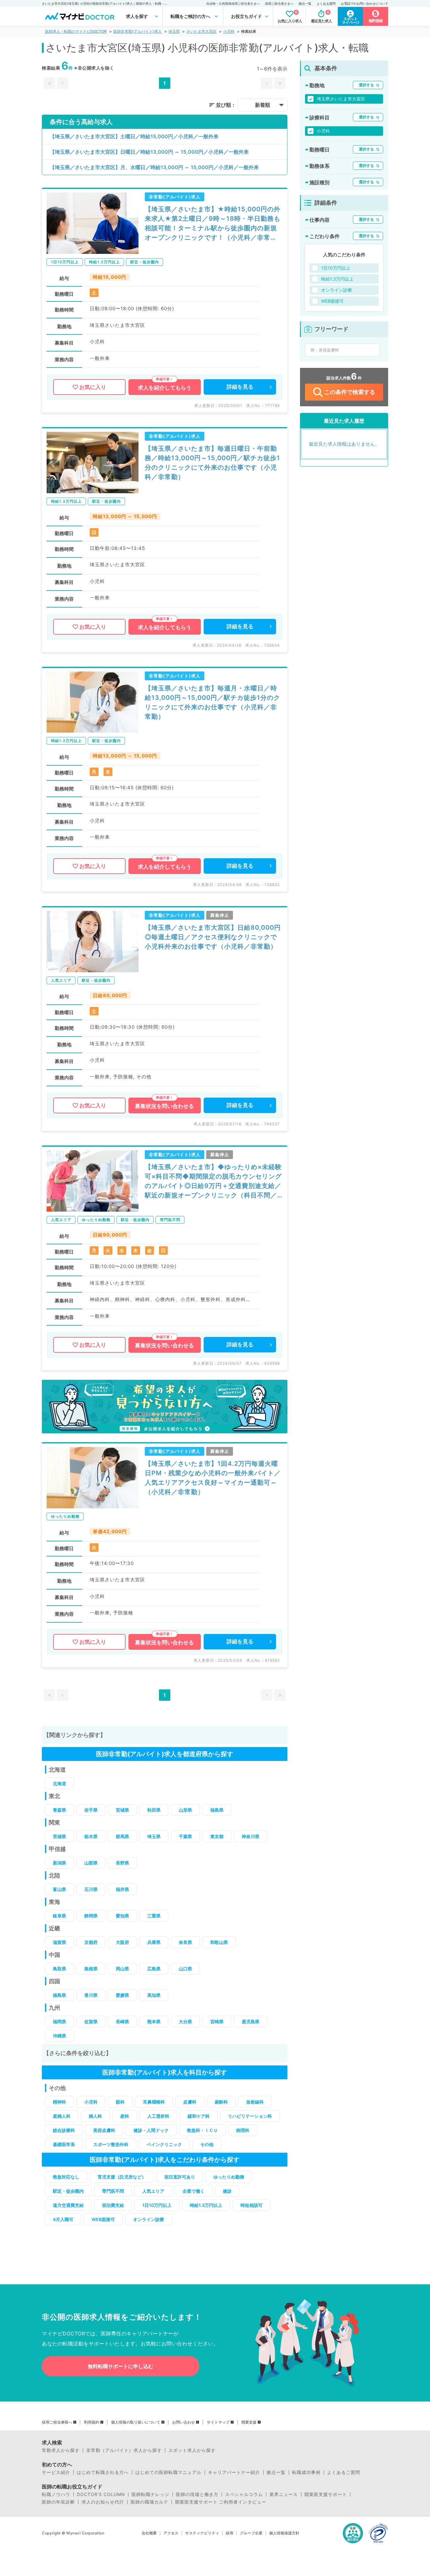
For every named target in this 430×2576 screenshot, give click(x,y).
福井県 (122, 1889)
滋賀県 (59, 1942)
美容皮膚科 (104, 2130)
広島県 (154, 1969)
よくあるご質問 (344, 2472)
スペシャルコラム (244, 2494)
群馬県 (122, 1836)
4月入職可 (63, 2219)
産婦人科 (62, 2116)
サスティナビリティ (202, 2533)
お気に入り (93, 387)
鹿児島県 (251, 2022)
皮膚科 (190, 2102)
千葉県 (185, 1836)
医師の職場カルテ (150, 2502)
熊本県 (154, 2022)
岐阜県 (59, 1916)
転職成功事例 (306, 2472)
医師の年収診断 (58, 2502)
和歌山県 (219, 1942)
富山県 (59, 1889)
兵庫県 (154, 1942)
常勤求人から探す (61, 2450)
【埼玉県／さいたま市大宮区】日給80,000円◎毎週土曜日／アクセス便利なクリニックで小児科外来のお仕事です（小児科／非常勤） (213, 937)
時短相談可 (252, 2205)
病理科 (243, 2130)
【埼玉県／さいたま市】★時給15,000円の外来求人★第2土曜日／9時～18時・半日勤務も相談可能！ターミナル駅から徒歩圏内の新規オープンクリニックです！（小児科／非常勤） (213, 224)
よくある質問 (326, 3)
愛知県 (122, 1916)
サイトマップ (218, 2422)
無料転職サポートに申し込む (121, 2366)
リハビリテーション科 (250, 2116)
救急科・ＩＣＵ (202, 2130)
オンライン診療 (149, 2219)
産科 (125, 2116)
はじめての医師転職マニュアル (168, 2472)
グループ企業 (251, 2533)
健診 (227, 2191)
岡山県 (122, 1969)
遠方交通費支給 (68, 2205)
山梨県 (91, 1863)
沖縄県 (59, 2036)
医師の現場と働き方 (197, 2494)
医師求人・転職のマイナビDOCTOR (76, 31)
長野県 (122, 1863)
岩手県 (91, 1810)
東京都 (217, 1836)
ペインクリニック (164, 2144)
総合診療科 (64, 2130)
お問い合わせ (184, 2422)
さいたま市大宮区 (201, 31)
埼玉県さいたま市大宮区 (341, 99)
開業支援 (249, 2422)
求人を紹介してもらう (165, 388)
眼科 (120, 2102)
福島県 (217, 1810)
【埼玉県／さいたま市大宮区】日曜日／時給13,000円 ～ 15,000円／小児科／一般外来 (149, 152)
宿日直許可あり (180, 2177)
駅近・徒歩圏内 (68, 2191)
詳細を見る (240, 387)
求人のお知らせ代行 (103, 2502)
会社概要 (149, 2533)
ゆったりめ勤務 (229, 2177)
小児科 (229, 31)
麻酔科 (221, 2102)
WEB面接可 (103, 2219)
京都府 (91, 1942)
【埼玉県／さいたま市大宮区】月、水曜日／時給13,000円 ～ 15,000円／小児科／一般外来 (154, 167)
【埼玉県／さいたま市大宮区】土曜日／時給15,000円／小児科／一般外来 (134, 136)
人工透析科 (158, 2116)
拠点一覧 (305, 3)
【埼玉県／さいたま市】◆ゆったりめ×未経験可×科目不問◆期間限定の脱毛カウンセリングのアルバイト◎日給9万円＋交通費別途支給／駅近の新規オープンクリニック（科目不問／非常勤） (213, 1182)
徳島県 (59, 1995)
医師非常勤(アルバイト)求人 (138, 31)
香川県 (91, 1995)
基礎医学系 (64, 2144)
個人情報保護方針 (284, 2533)
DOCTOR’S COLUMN (101, 2494)
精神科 (59, 2102)
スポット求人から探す (192, 2450)
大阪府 (122, 1942)
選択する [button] (366, 85)
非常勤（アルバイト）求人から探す (124, 2450)
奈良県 (185, 1942)
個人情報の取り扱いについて (136, 2422)
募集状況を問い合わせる (164, 1106)
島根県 (91, 1969)
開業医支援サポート (326, 2494)
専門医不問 (113, 2191)
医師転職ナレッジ (150, 2494)
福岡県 (59, 2022)
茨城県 (59, 1836)
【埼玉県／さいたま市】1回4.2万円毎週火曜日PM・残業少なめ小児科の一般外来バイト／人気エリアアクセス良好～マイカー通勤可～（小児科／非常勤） (213, 1478)
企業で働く (194, 2191)
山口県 (185, 1969)
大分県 (185, 2022)
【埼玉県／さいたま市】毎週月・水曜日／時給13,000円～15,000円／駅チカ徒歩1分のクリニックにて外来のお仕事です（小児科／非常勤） (212, 702)
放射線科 (255, 2102)
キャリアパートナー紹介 (234, 2472)
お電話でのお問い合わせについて (365, 3)
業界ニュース (284, 2494)
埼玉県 (174, 31)
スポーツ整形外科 (111, 2144)
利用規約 (92, 2422)
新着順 (263, 105)
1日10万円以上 (157, 2205)
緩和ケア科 (199, 2116)
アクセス (171, 2533)
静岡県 (91, 1916)
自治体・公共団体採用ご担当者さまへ (233, 3)
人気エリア (153, 2191)
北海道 (59, 1783)
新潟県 (59, 1863)
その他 (207, 2144)
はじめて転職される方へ (103, 2472)
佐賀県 (91, 2022)
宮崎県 (217, 2022)
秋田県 (154, 1810)
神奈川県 (251, 1836)
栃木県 (91, 1836)
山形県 (185, 1810)
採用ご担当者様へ (57, 2422)
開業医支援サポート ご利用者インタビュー (221, 2502)
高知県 (154, 1995)
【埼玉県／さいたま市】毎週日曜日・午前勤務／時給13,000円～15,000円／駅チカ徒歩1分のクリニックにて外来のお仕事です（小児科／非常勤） (212, 463)
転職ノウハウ (56, 2494)
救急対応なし (66, 2177)
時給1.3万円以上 (206, 2205)
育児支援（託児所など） (122, 2177)
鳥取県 (59, 1969)
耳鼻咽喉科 (154, 2102)
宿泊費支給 (113, 2205)
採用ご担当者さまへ (279, 3)
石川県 (91, 1889)
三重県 (154, 1916)
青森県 (59, 1810)
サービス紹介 (56, 2472)
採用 (229, 2533)
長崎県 (122, 2022)
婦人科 (95, 2116)
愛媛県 (122, 1995)
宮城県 (122, 1810)
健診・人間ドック (151, 2130)
